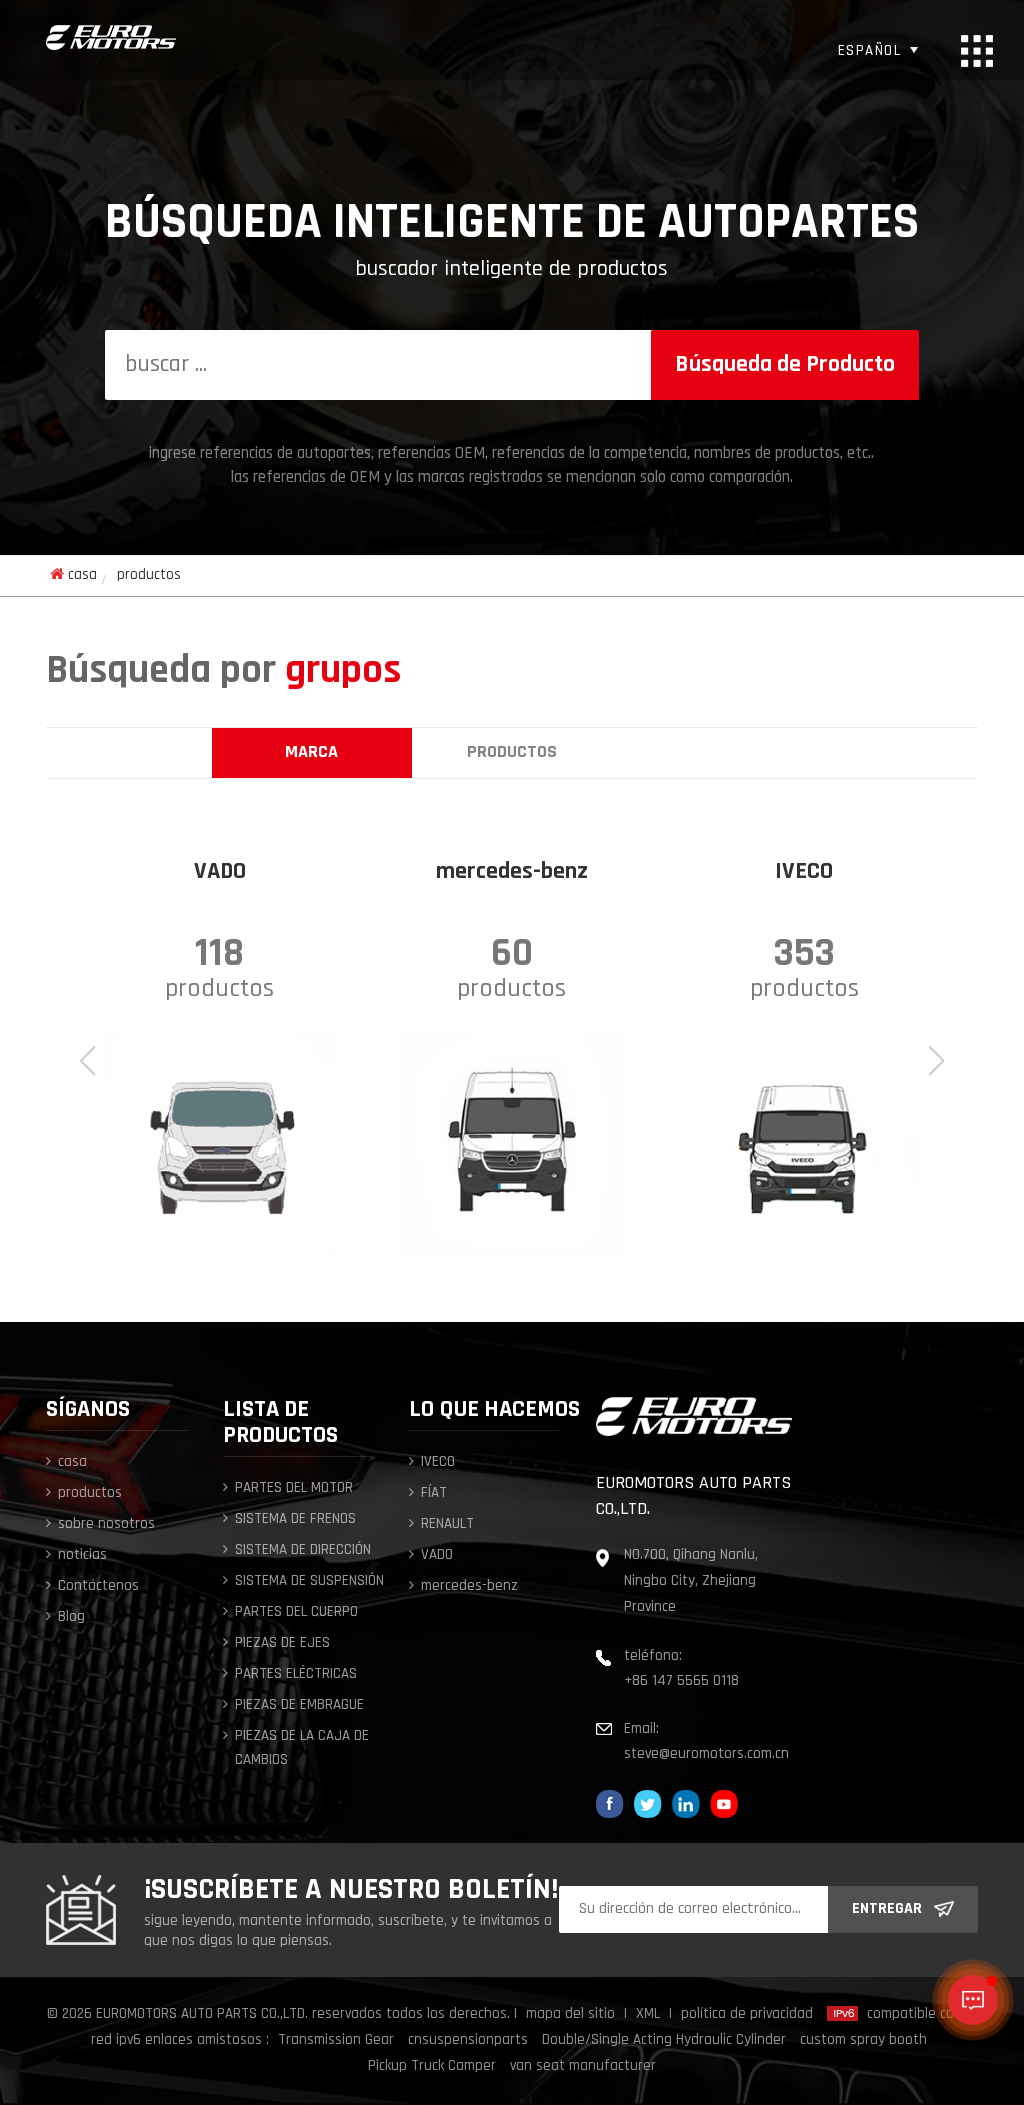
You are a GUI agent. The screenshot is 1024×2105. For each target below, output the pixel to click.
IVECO (438, 1462)
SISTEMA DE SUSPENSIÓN (309, 1581)
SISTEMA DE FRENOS (295, 1519)
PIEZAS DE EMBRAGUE (299, 1705)
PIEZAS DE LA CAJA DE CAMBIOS (302, 1748)
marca (311, 753)
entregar (887, 1909)
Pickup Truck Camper (432, 2066)
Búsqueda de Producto (785, 365)
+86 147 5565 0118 (681, 1681)
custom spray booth (863, 2040)
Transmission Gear (336, 2040)
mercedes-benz (469, 1586)
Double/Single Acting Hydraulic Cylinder (664, 2040)
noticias (82, 1555)
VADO (437, 1555)
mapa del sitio (570, 2014)
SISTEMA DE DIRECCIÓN (303, 1550)
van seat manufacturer (583, 2066)
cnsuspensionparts (468, 2040)
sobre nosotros (106, 1524)
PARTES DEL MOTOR (294, 1488)
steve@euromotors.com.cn (706, 1754)
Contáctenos (98, 1586)
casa (82, 575)
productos (512, 753)
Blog (71, 1617)
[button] (936, 1061)
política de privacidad (747, 2014)
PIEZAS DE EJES (282, 1643)
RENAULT (447, 1524)
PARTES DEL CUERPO (296, 1612)
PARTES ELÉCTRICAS (296, 1674)
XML (648, 2014)
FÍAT (434, 1493)
